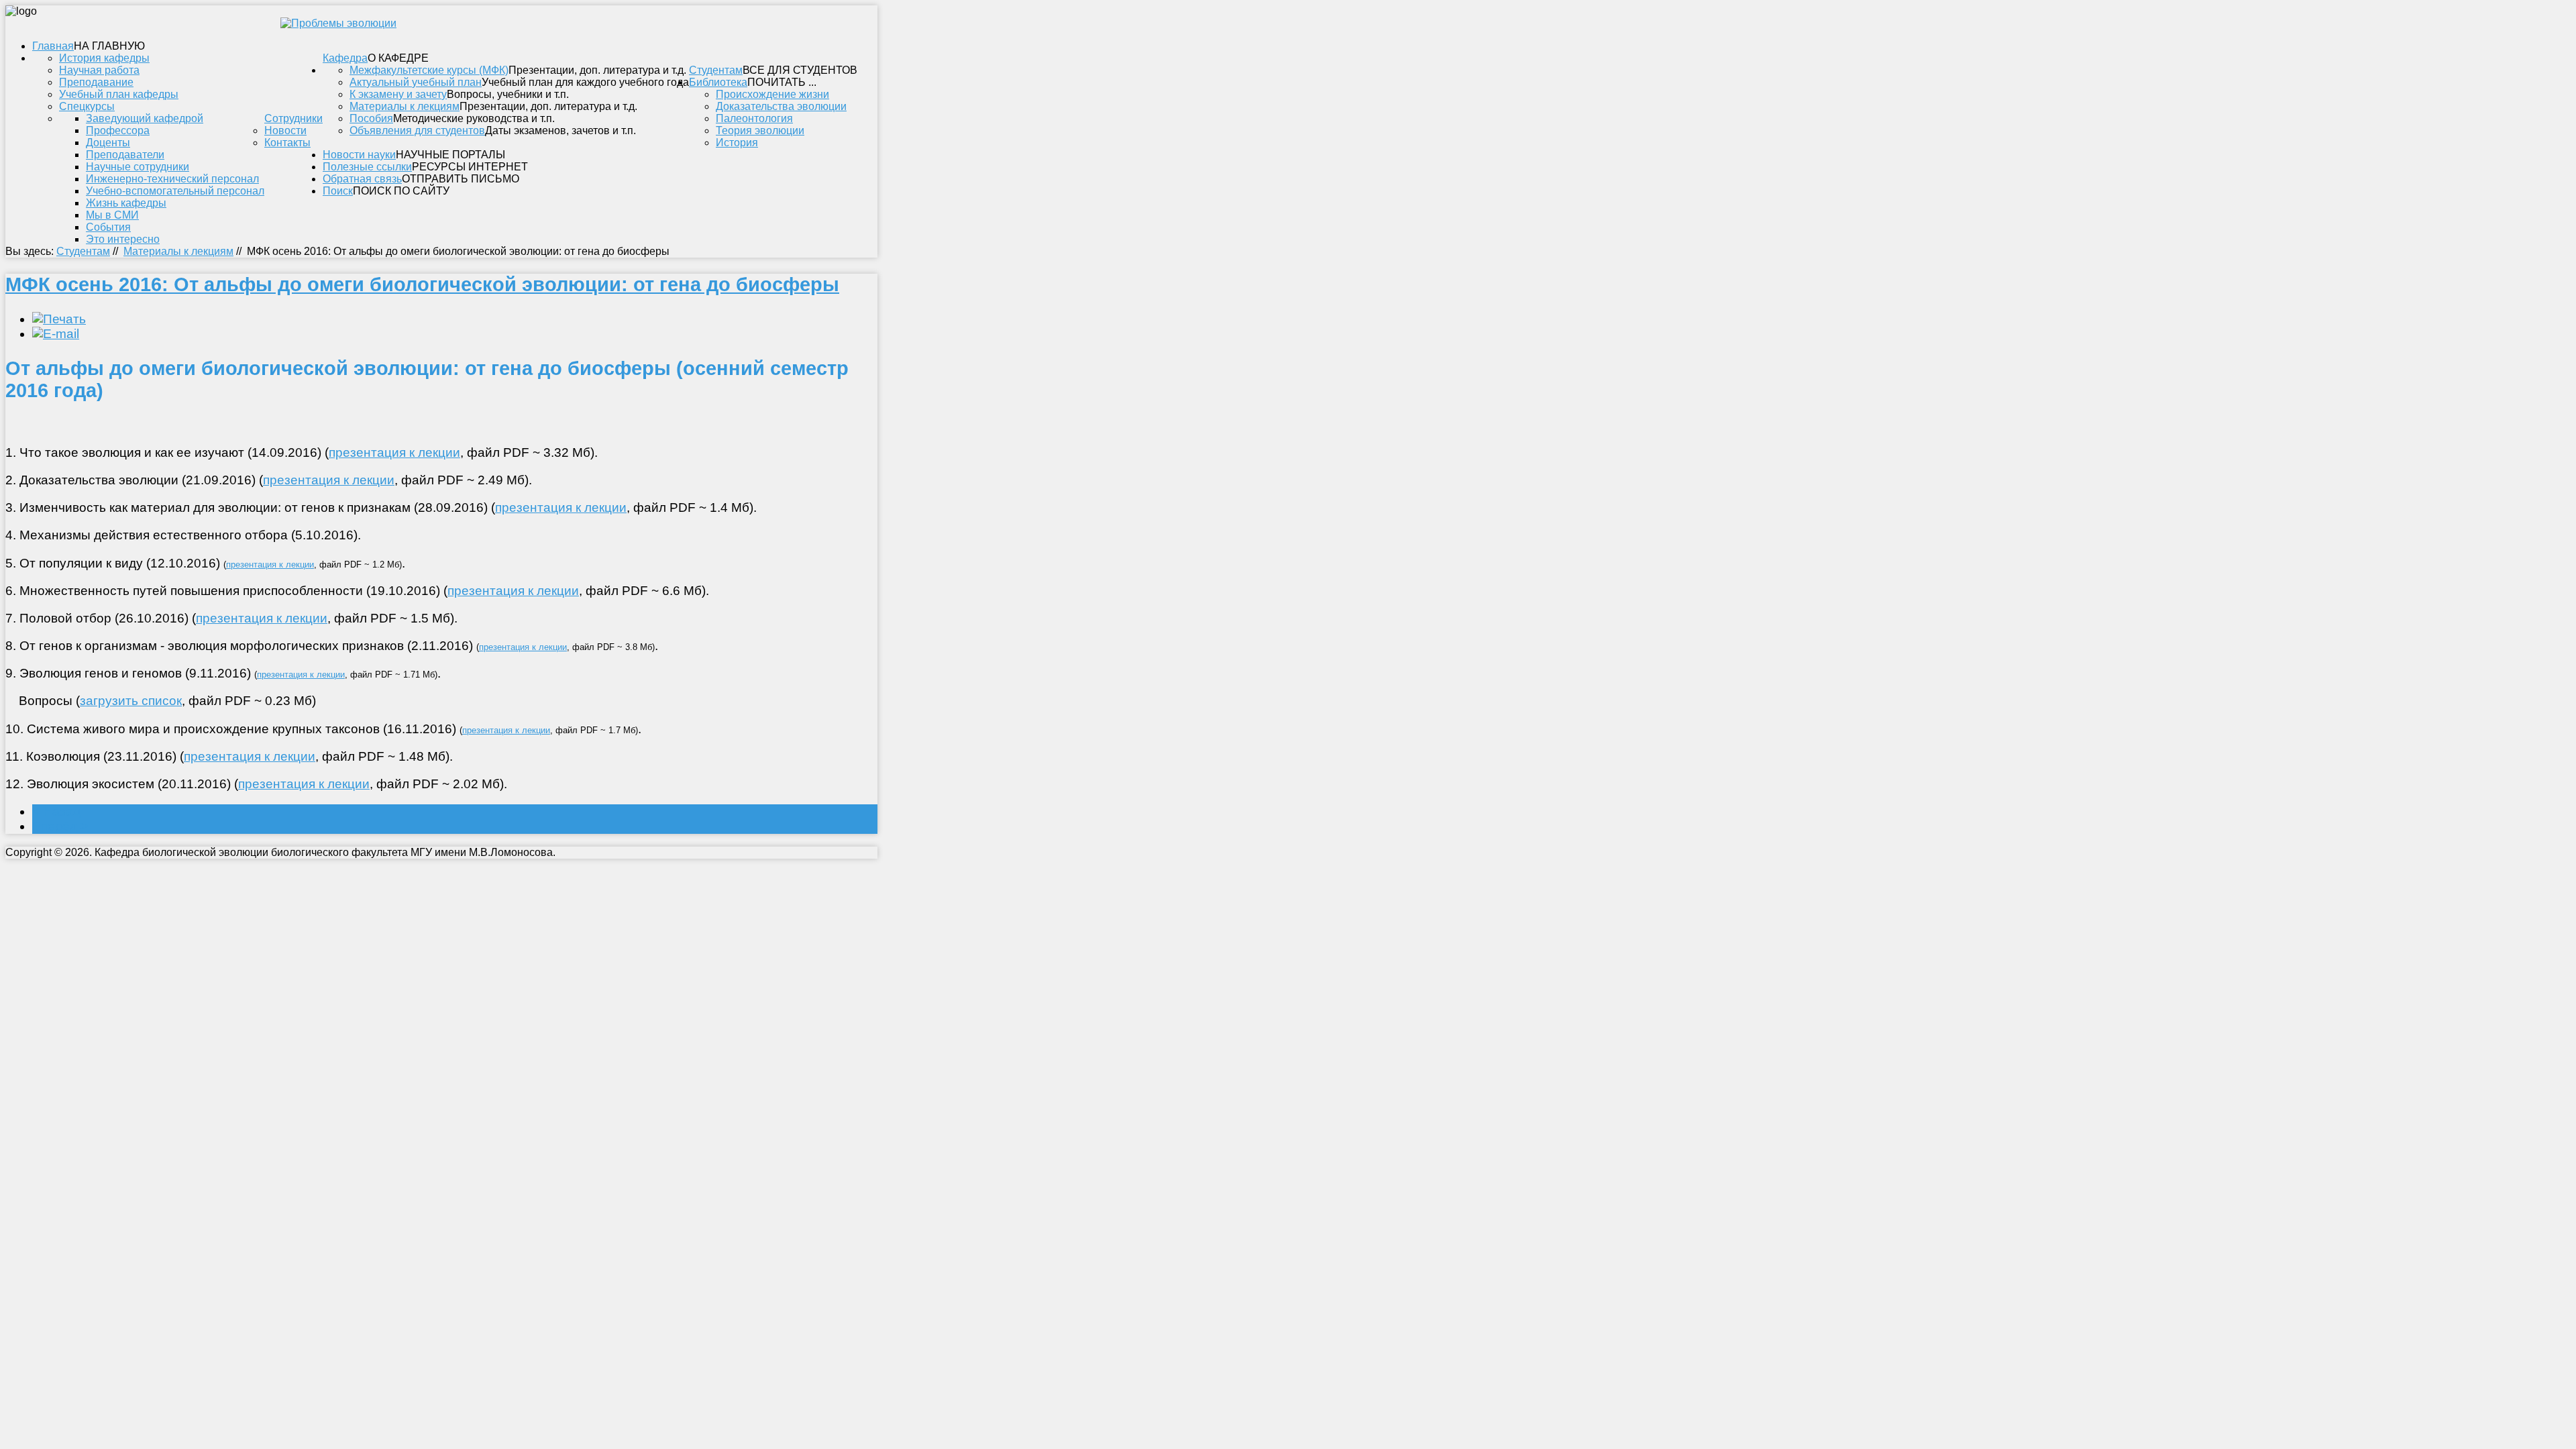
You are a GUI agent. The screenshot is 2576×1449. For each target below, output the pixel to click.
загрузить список (131, 701)
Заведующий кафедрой (145, 118)
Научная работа (99, 70)
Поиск (338, 191)
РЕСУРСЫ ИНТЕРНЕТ (470, 167)
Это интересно (123, 239)
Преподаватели (125, 155)
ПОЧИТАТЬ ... (782, 82)
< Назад (56, 811)
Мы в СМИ (112, 215)
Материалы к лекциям (405, 106)
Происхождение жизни (772, 94)
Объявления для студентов (417, 130)
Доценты (108, 143)
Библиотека (718, 82)
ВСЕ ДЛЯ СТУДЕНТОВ (800, 70)
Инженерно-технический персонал (172, 179)
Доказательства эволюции (781, 106)
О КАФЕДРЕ (398, 58)
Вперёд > (60, 826)
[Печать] (59, 319)
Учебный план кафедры (119, 94)
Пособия (371, 118)
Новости (285, 130)
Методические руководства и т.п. (474, 118)
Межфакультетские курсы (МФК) (429, 70)
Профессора (118, 130)
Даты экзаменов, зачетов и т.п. (560, 130)
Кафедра (345, 58)
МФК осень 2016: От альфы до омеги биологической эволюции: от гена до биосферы (422, 284)
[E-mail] (56, 334)
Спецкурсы (87, 106)
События (108, 227)
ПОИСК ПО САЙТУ (401, 191)
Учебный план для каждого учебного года (585, 82)
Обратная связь (362, 179)
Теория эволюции (760, 130)
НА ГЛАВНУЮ (109, 46)
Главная (53, 46)
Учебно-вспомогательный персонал (175, 191)
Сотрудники (293, 118)
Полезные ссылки (367, 167)
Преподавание (96, 82)
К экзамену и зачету (398, 94)
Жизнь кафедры (126, 203)
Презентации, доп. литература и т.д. (597, 70)
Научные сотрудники (138, 167)
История (737, 143)
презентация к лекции (394, 452)
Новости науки (359, 155)
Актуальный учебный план (416, 82)
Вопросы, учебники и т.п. (508, 94)
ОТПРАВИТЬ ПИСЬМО (461, 179)
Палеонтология (754, 118)
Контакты (287, 143)
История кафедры (104, 58)
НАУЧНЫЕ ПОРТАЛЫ (450, 155)
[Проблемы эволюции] (338, 23)
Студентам (716, 70)
